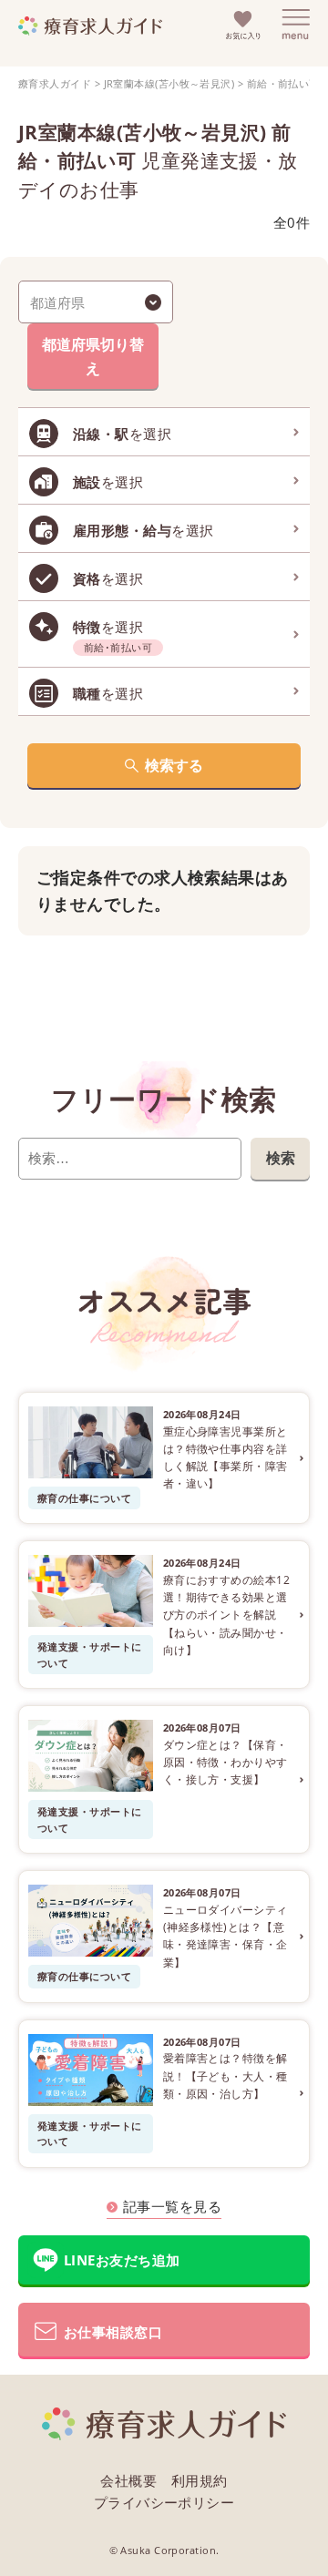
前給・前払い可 (283, 83)
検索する (174, 765)
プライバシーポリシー (164, 2502)
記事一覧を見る (172, 2206)
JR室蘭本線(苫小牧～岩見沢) (169, 83)
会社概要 (128, 2480)
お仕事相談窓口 (113, 2332)
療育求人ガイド (55, 83)
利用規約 (200, 2480)
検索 (281, 1158)
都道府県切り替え (93, 356)
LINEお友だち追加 (122, 2260)
